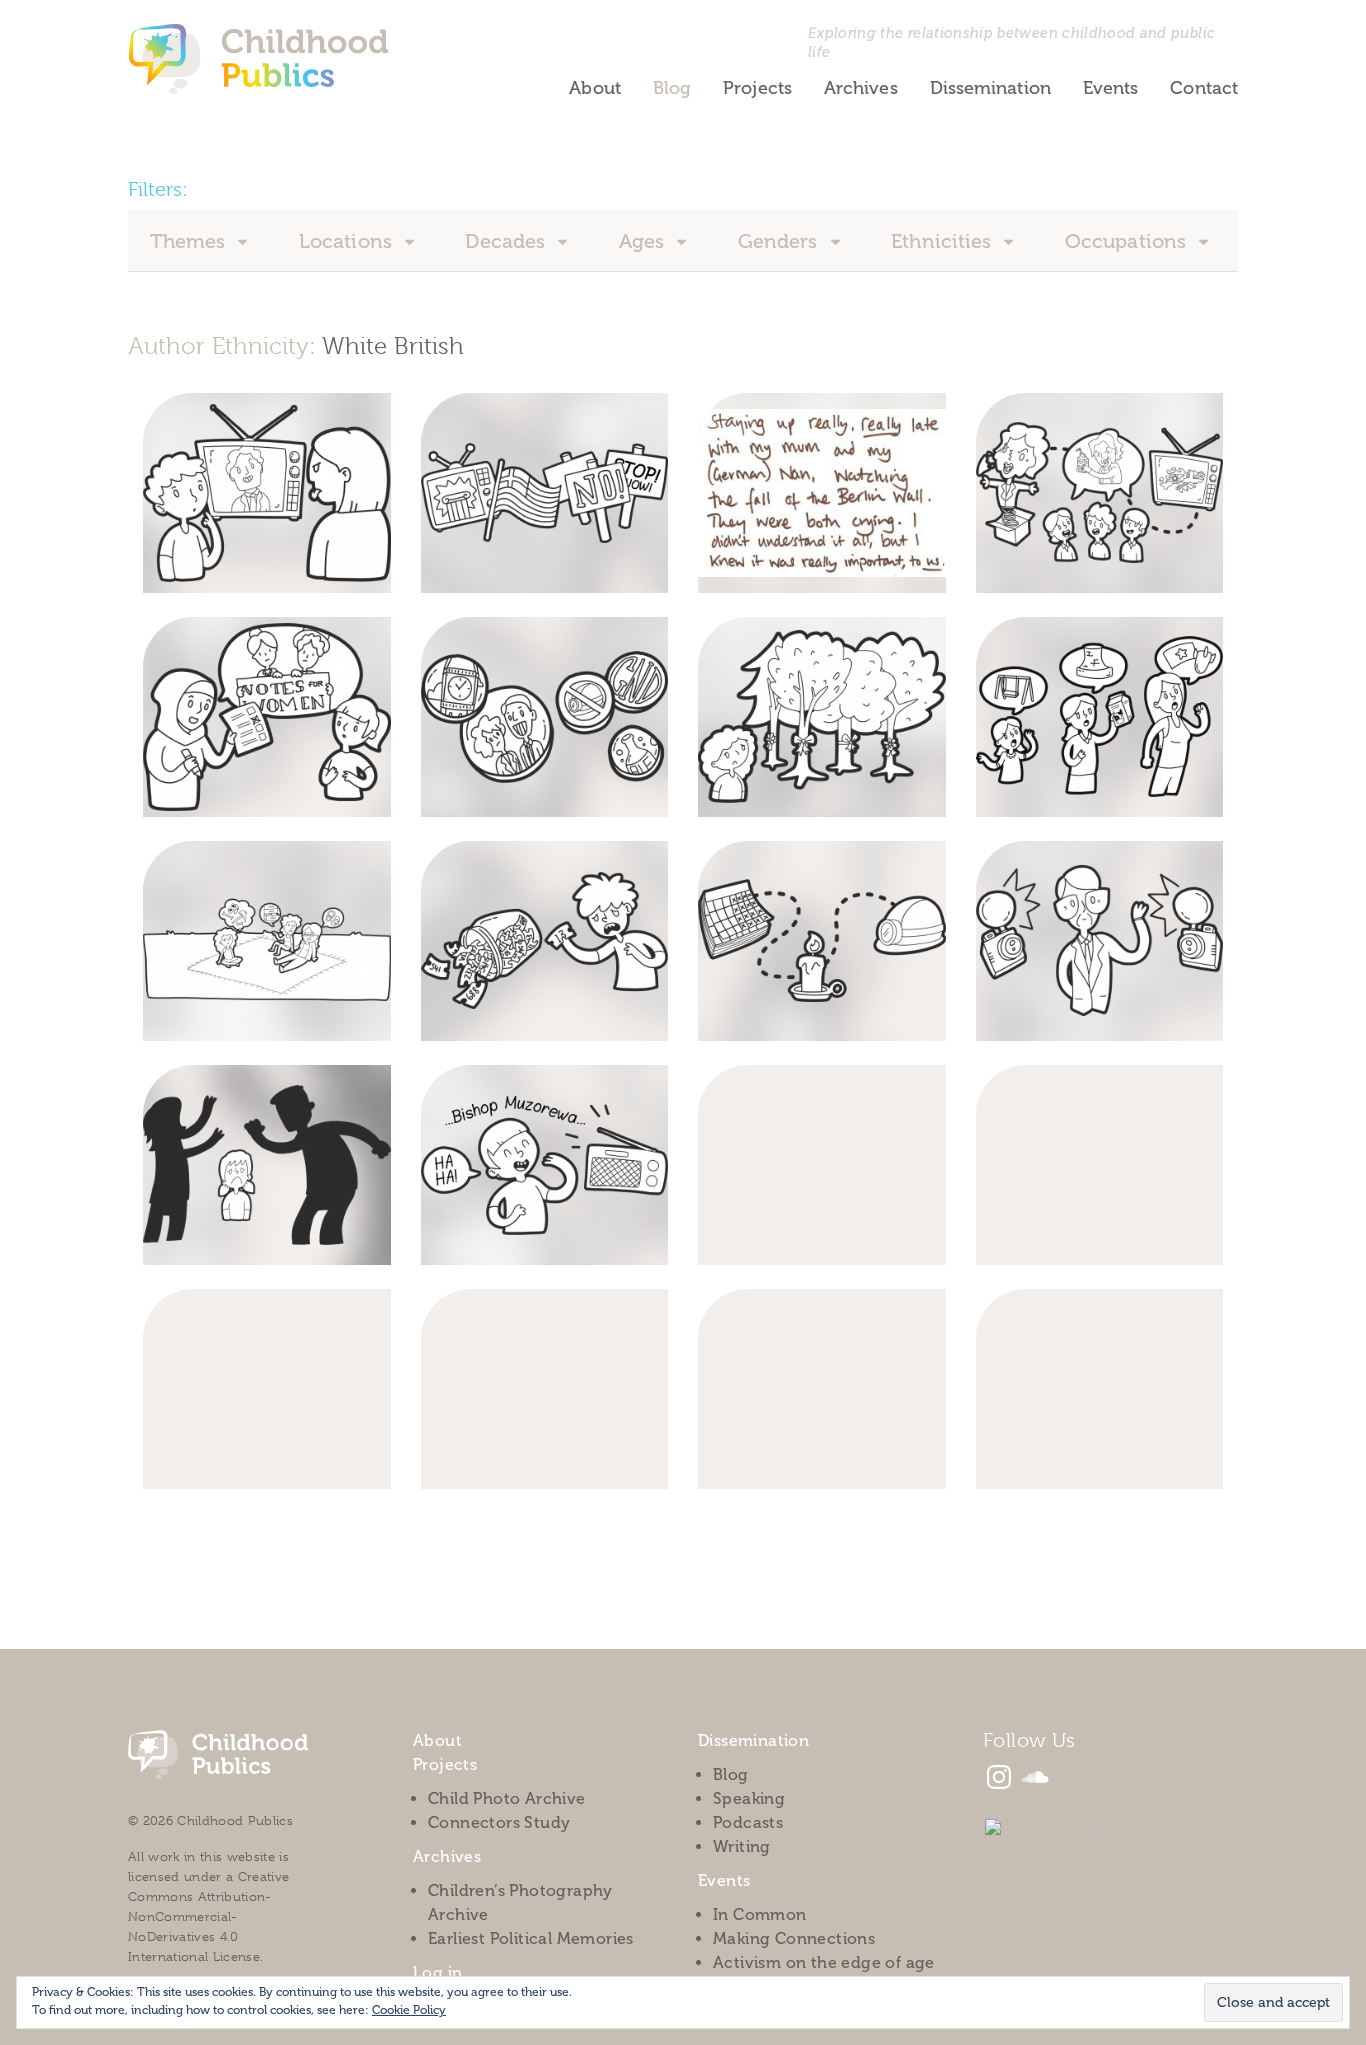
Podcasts (748, 1822)
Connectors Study (499, 1822)
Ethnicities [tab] (943, 241)
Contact (1204, 88)
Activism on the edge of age (824, 1962)
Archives (861, 88)
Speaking (749, 1798)
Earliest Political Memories (531, 1938)
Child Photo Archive (507, 1798)
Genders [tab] (780, 241)
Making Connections (794, 1938)
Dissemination (990, 88)
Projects (757, 88)
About (594, 88)
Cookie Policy (409, 2010)
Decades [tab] (507, 241)
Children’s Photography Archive (520, 1902)
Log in (437, 1972)
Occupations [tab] (1128, 241)
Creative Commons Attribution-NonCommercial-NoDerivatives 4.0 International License (208, 1916)
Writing (742, 1846)
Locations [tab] (348, 241)
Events (1111, 88)
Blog (672, 88)
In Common (760, 1914)
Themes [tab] (190, 241)
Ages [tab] (644, 241)
